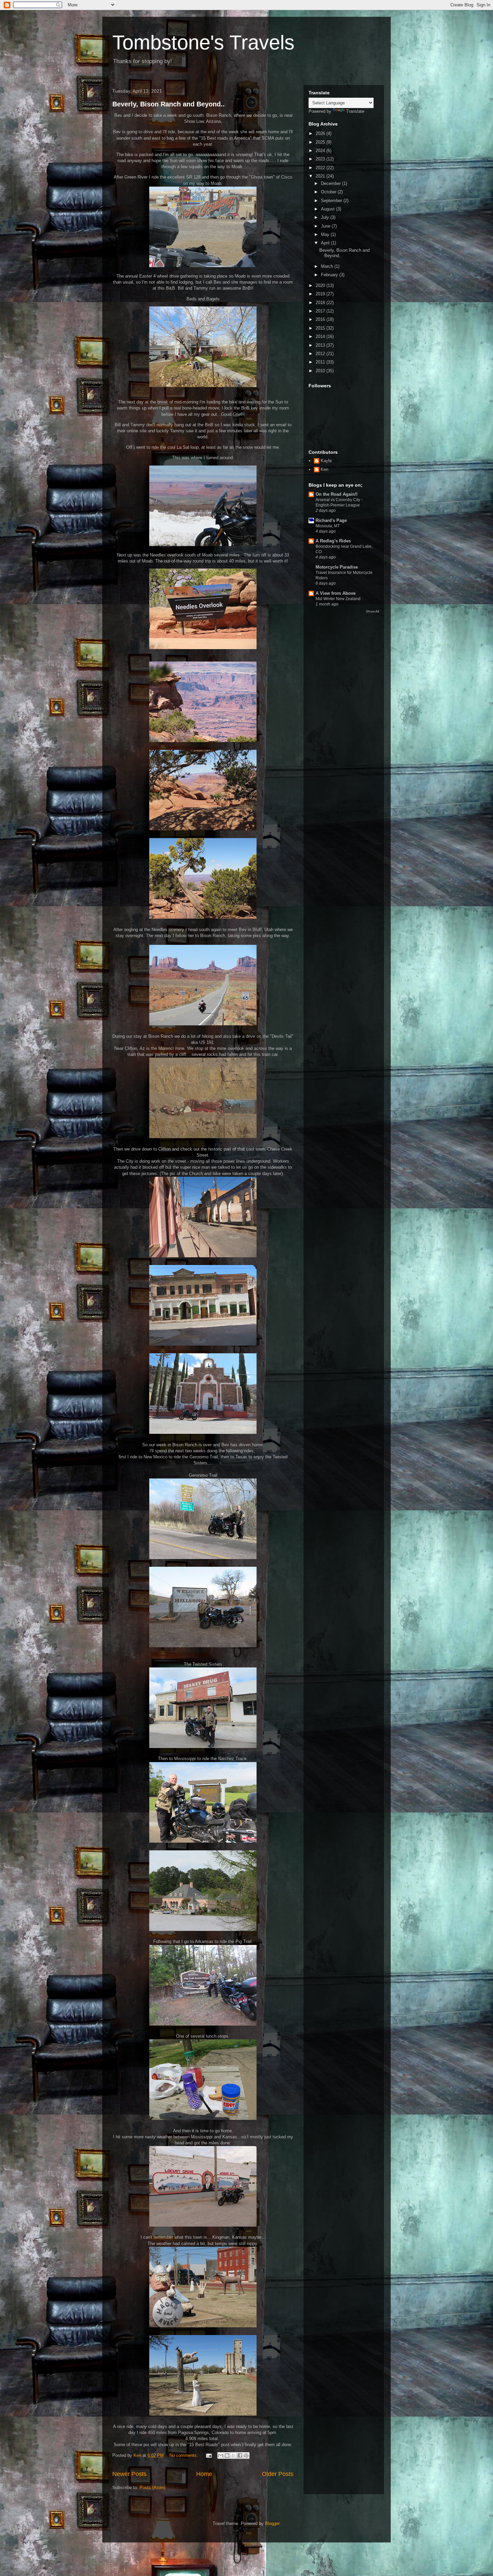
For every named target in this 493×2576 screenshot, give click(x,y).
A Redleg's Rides (333, 541)
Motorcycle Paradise (337, 567)
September (332, 201)
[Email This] (221, 2456)
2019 (321, 294)
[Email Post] (208, 2455)
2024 (321, 151)
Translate (355, 111)
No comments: (184, 2455)
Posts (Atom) (152, 2488)
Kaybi (326, 461)
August (328, 209)
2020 (321, 285)
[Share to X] (233, 2456)
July (326, 217)
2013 (321, 345)
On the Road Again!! (337, 494)
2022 (321, 168)
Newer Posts (129, 2474)
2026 (321, 133)
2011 (321, 362)
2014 (321, 336)
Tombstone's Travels (203, 42)
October (329, 192)
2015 (321, 328)
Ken (324, 469)
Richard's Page (331, 520)
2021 (321, 176)
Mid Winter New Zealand (338, 599)
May (326, 234)
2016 (321, 319)
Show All (372, 611)
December (332, 183)
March (328, 266)
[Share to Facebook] (240, 2456)
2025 (321, 142)
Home (204, 2474)
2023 (321, 159)
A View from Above (336, 593)
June (326, 226)
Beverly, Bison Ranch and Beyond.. (169, 104)
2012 (321, 354)
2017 (321, 311)
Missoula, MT (328, 526)
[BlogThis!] (227, 2456)
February (330, 275)
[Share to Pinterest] (246, 2456)
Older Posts (278, 2474)
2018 (321, 303)
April (326, 243)
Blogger (272, 2523)
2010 (321, 371)
